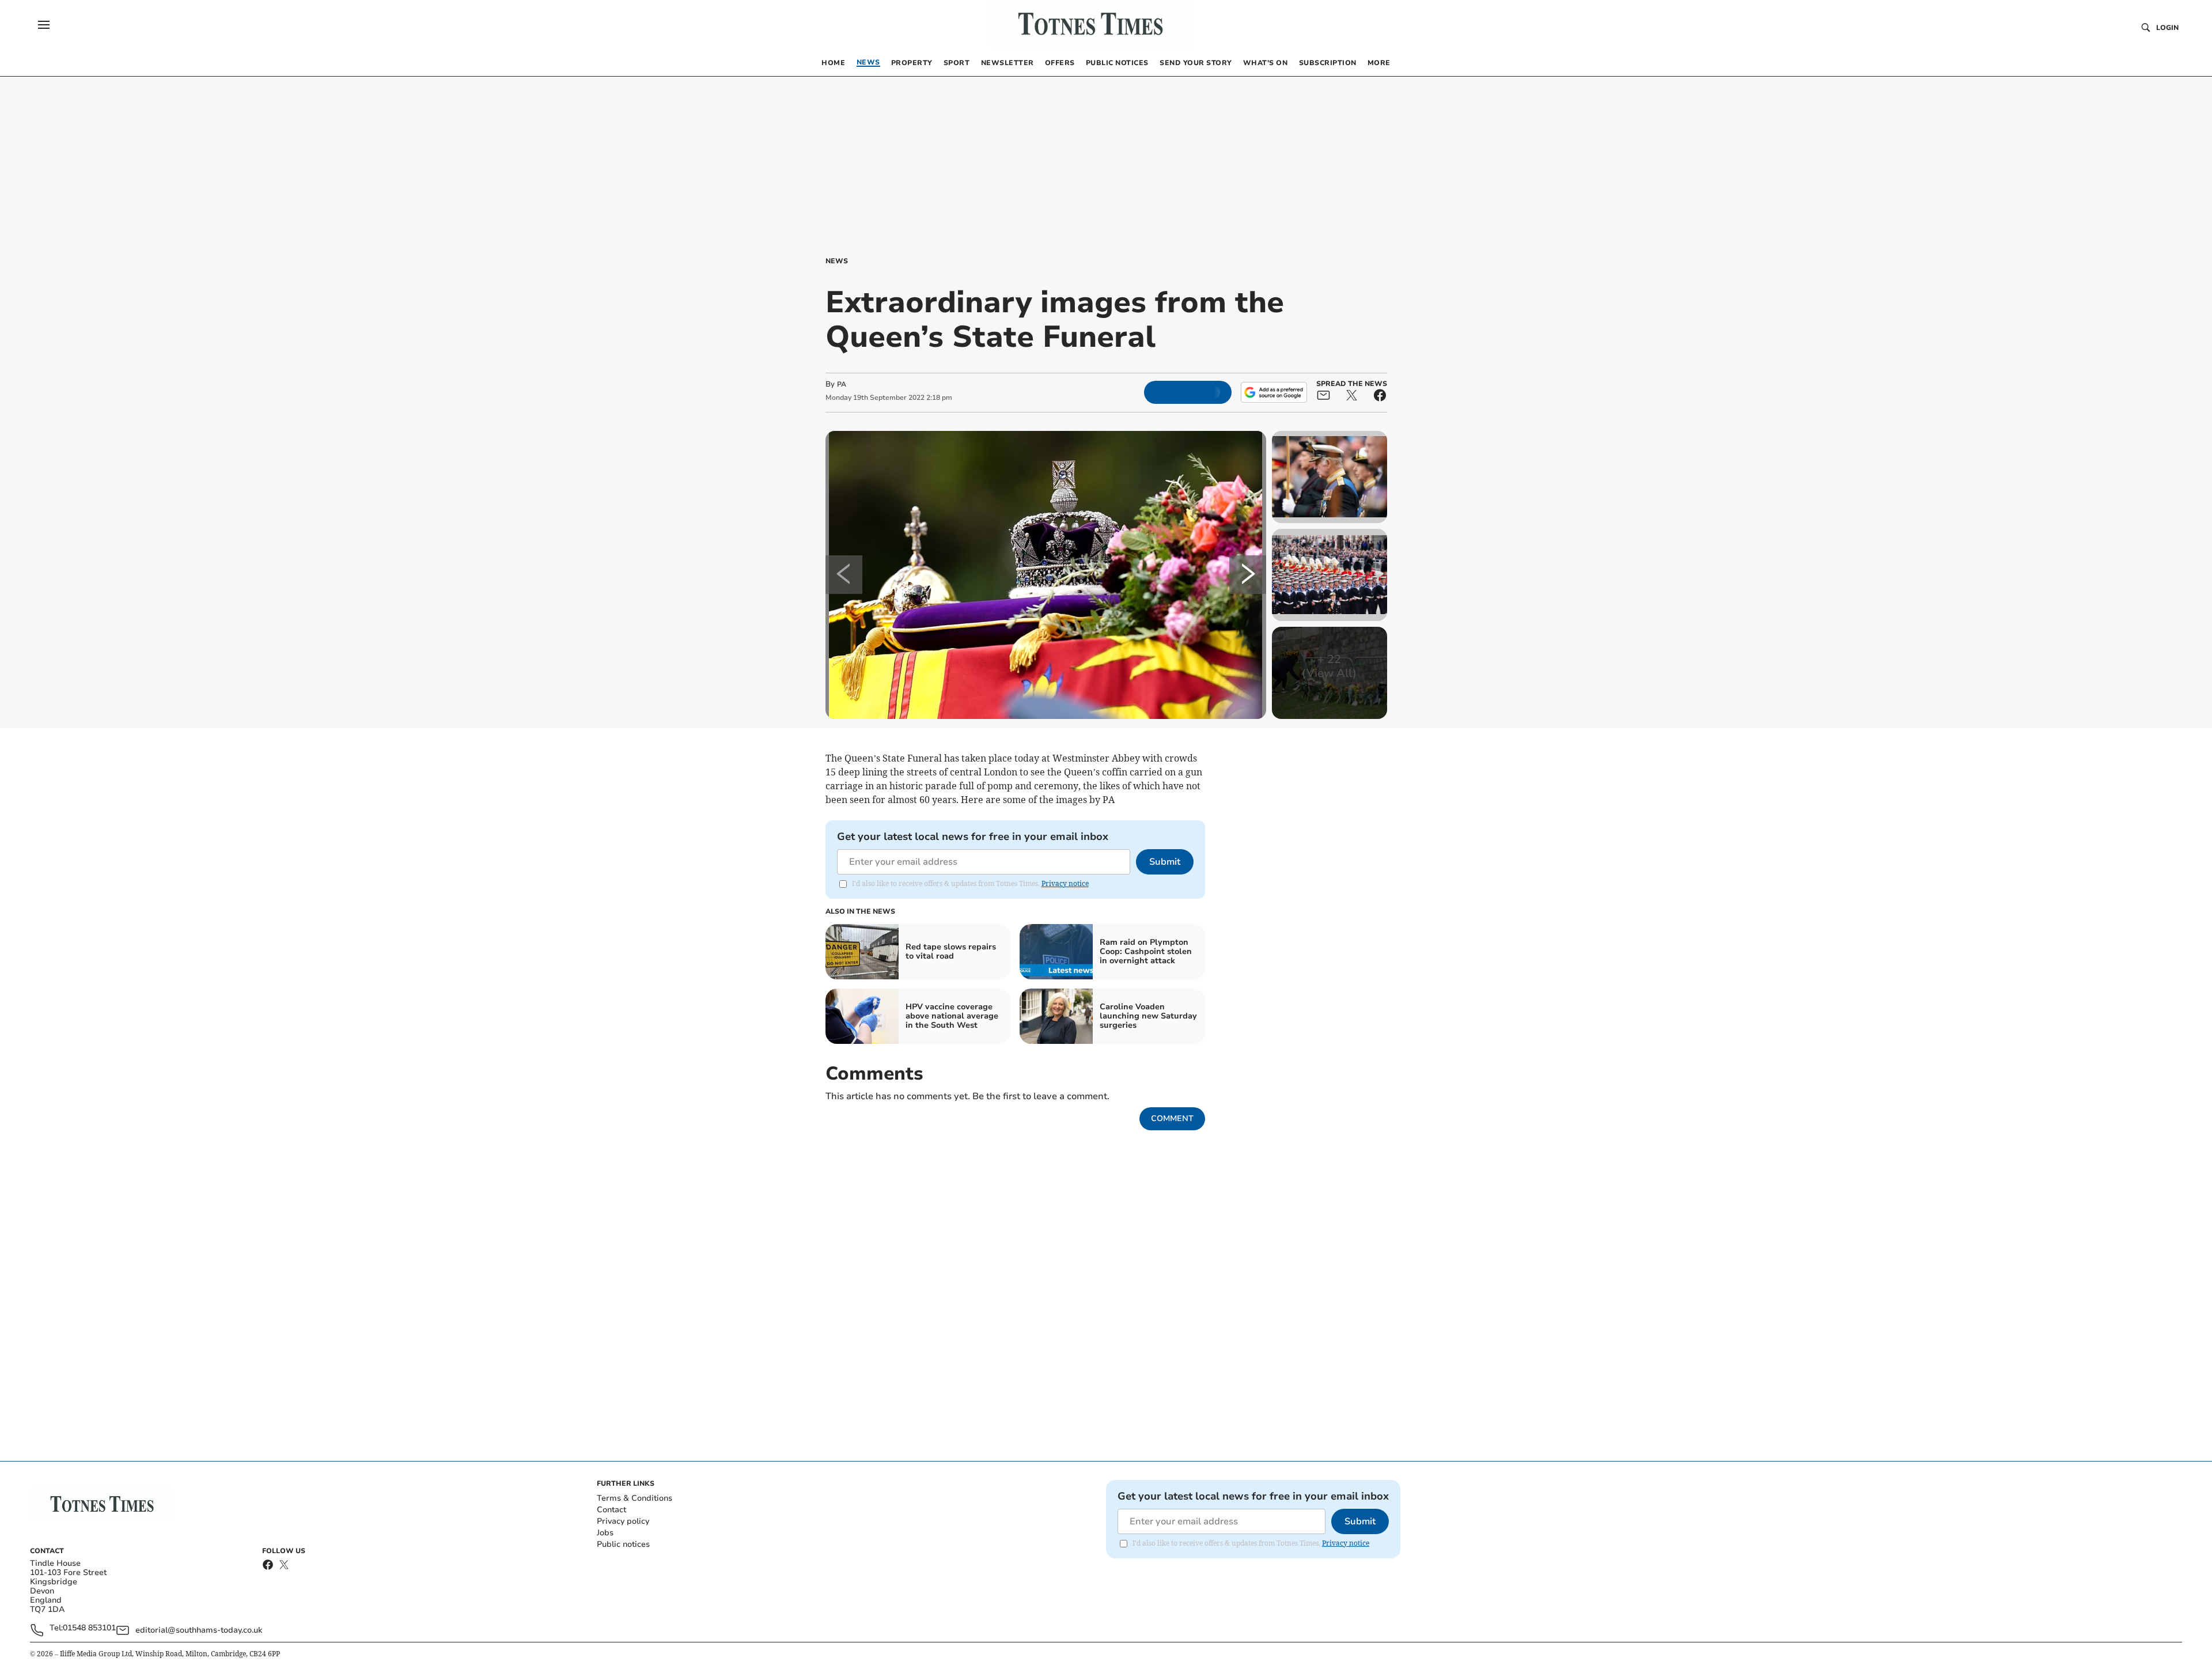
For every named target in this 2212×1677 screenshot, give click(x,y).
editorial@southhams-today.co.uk (199, 1630)
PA (842, 384)
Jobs (605, 1533)
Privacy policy (623, 1521)
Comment (1172, 1118)
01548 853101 (89, 1628)
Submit (1165, 862)
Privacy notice (1065, 883)
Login (2167, 28)
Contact (611, 1510)
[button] (44, 25)
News (837, 261)
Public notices (623, 1544)
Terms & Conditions (635, 1498)
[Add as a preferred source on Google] (1274, 392)
